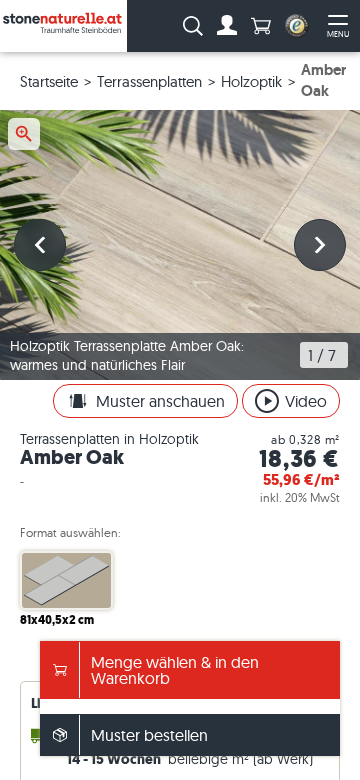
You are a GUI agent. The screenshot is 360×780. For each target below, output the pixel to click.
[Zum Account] (227, 26)
